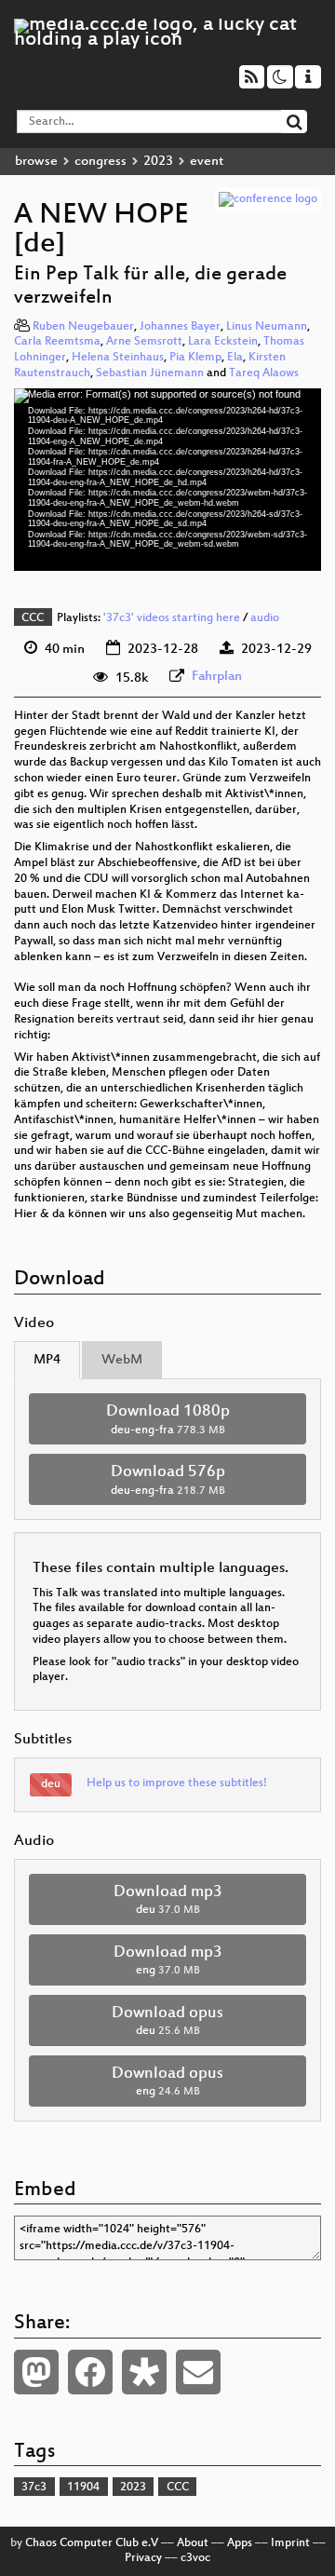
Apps (240, 2543)
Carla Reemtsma (57, 342)
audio (265, 618)
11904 (83, 2488)
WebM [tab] (122, 1360)
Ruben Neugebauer (83, 327)
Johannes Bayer (180, 327)
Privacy (143, 2558)
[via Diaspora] (144, 2372)
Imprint (290, 2543)
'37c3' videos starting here (172, 618)
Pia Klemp (195, 358)
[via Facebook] (90, 2372)
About (193, 2543)
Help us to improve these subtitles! (177, 1783)
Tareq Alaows (264, 373)
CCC (33, 618)
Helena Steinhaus (118, 358)
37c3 (34, 2488)
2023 (158, 162)
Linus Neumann (267, 327)
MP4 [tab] (47, 1360)
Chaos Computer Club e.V (92, 2543)
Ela (235, 358)
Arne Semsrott (144, 342)
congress (100, 162)
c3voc (195, 2558)
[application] (167, 480)
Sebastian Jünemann (150, 373)
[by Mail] (198, 2372)
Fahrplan (217, 677)
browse (36, 162)
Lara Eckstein (223, 342)
